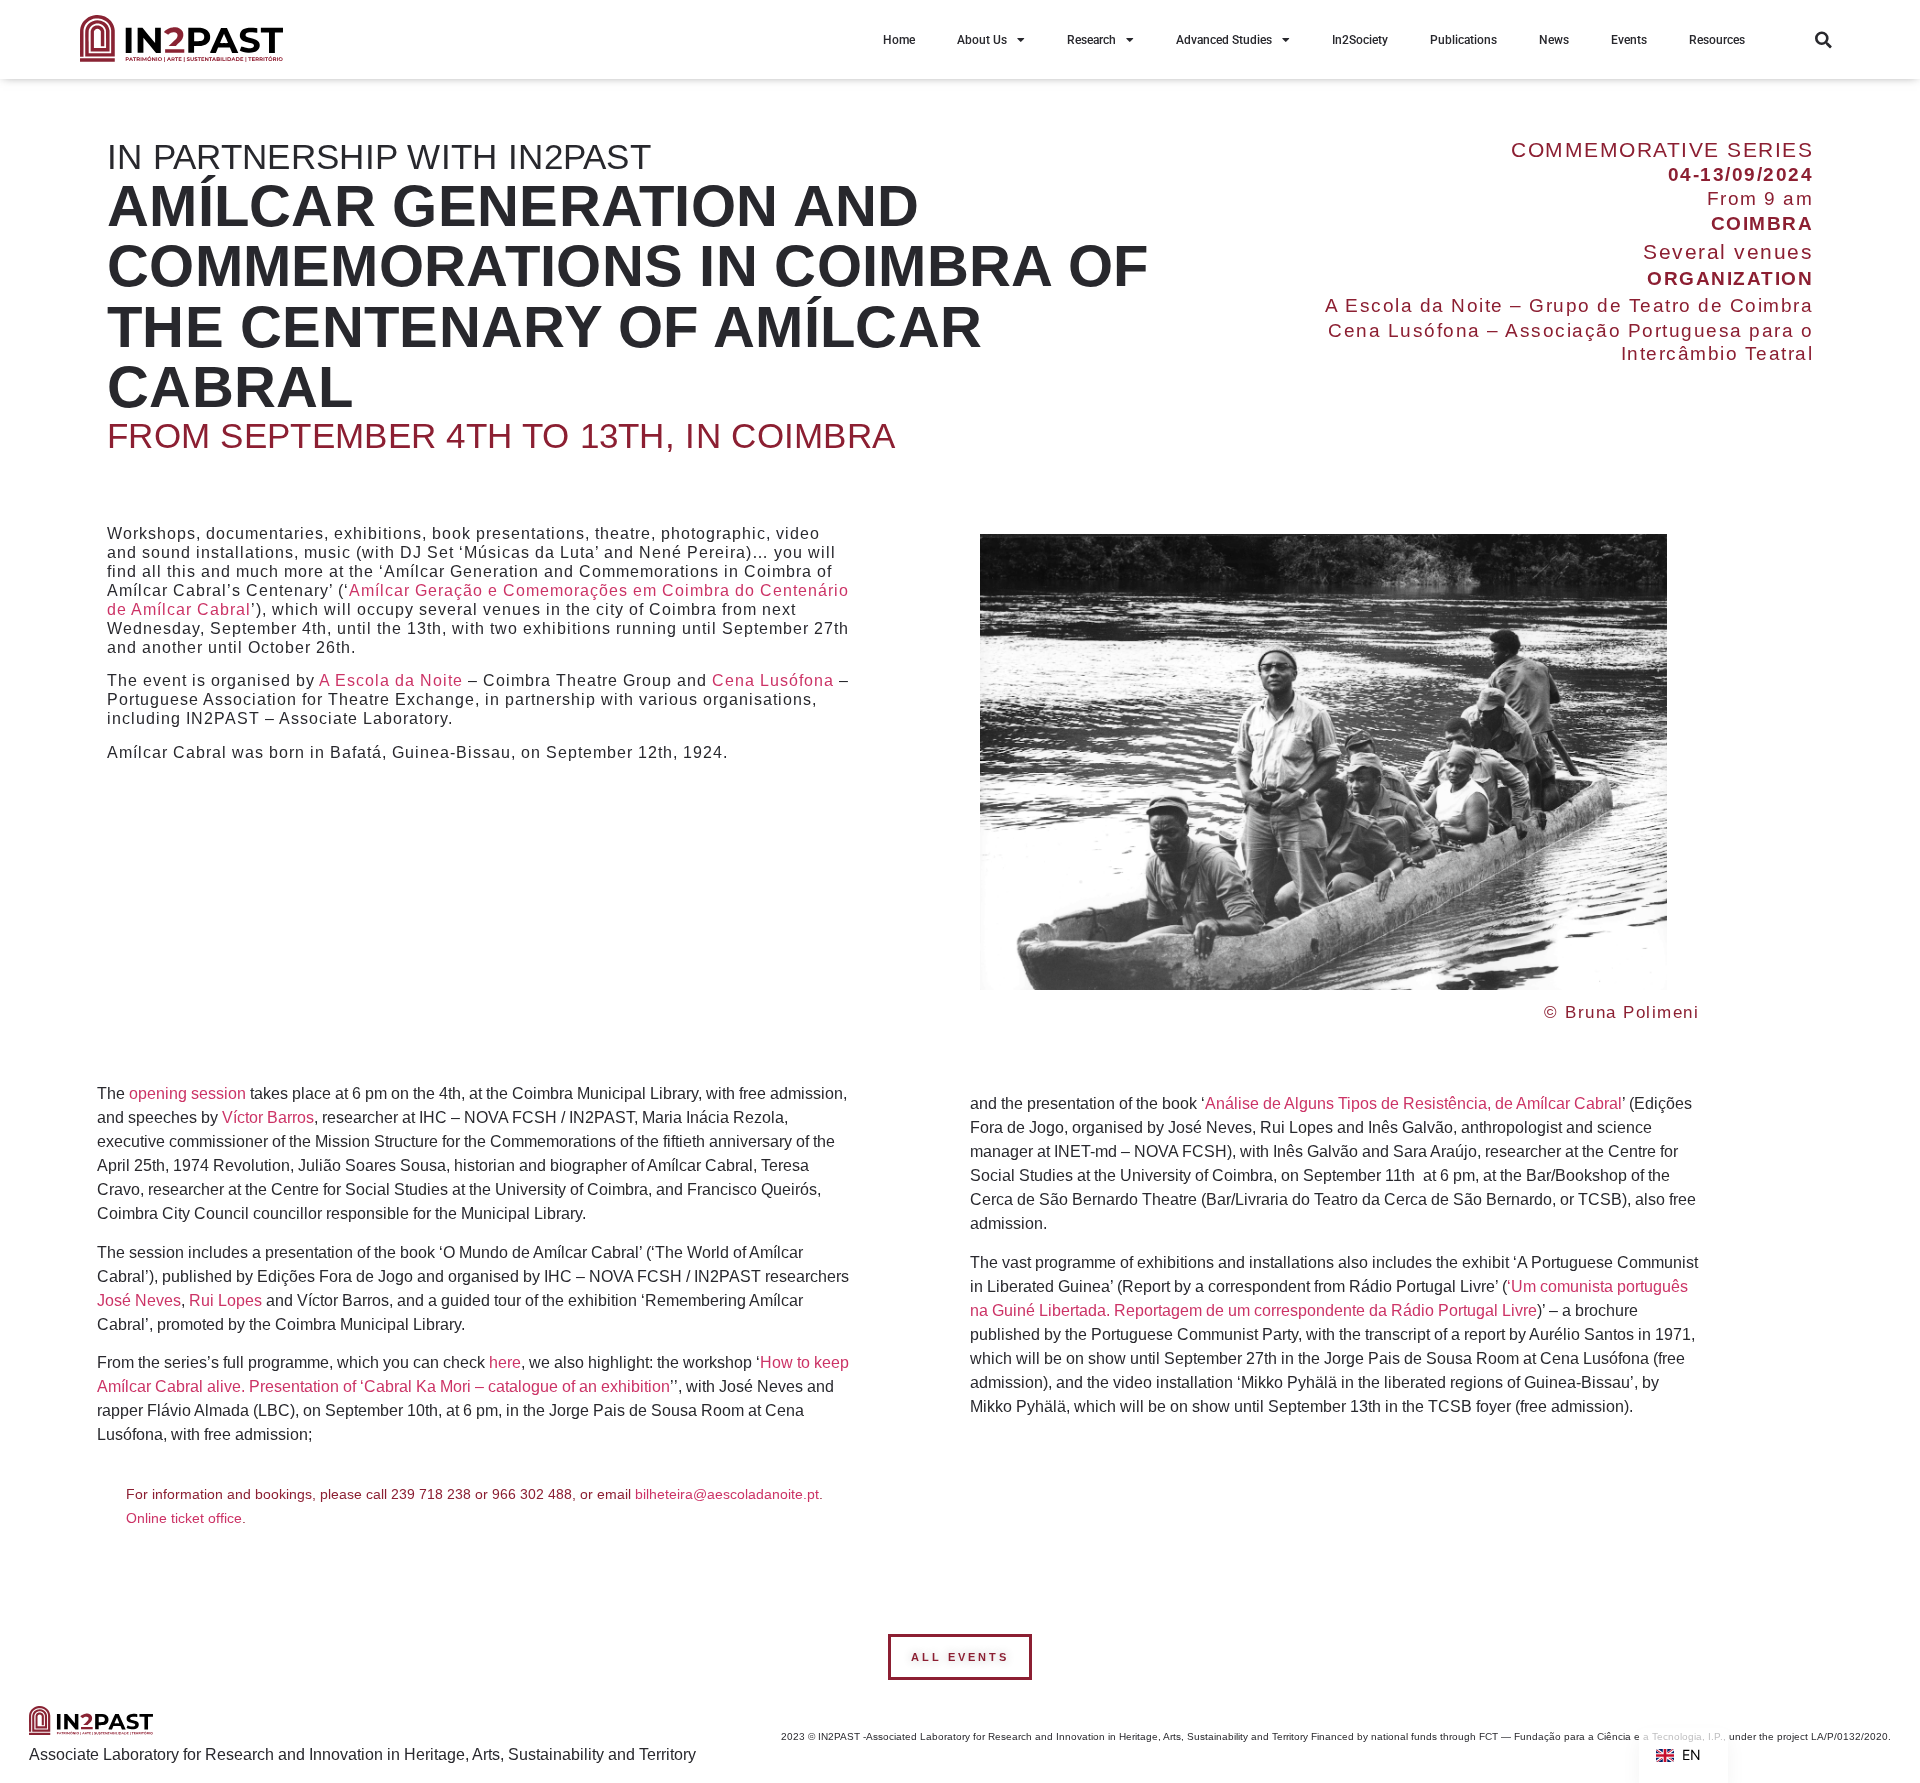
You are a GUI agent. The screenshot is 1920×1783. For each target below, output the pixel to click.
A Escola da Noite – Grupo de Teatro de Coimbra (1569, 305)
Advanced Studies (1224, 40)
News (1554, 40)
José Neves (139, 1300)
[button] (1823, 40)
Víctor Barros (268, 1117)
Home (899, 40)
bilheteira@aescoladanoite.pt (727, 1494)
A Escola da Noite (391, 680)
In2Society (1360, 40)
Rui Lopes (225, 1300)
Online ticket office (184, 1518)
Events (1629, 40)
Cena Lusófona (773, 680)
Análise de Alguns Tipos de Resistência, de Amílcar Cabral (1413, 1103)
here (505, 1362)
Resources (1717, 40)
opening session (187, 1093)
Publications (1463, 40)
